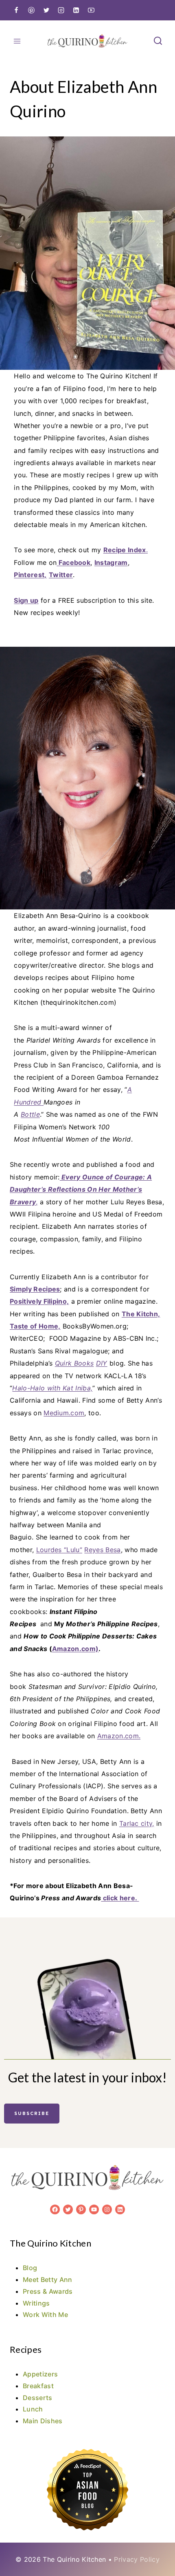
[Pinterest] (31, 10)
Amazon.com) (75, 1649)
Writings (36, 2303)
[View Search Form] (158, 41)
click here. (120, 1898)
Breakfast (38, 2386)
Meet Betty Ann (47, 2280)
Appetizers (40, 2374)
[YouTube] (91, 10)
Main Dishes (43, 2421)
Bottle (30, 1114)
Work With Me (45, 2315)
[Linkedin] (76, 10)
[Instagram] (61, 10)
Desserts (38, 2398)
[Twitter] (46, 10)
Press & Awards (48, 2291)
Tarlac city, (137, 1823)
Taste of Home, (35, 1326)
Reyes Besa (102, 1550)
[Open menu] (17, 41)
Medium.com (64, 1413)
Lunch (33, 2409)
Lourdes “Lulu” (59, 1550)
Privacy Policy (137, 2559)
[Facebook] (16, 10)
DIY (102, 1363)
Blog (30, 2268)
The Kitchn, (141, 1314)
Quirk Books (74, 1363)
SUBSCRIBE (32, 2113)
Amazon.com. (119, 1736)
